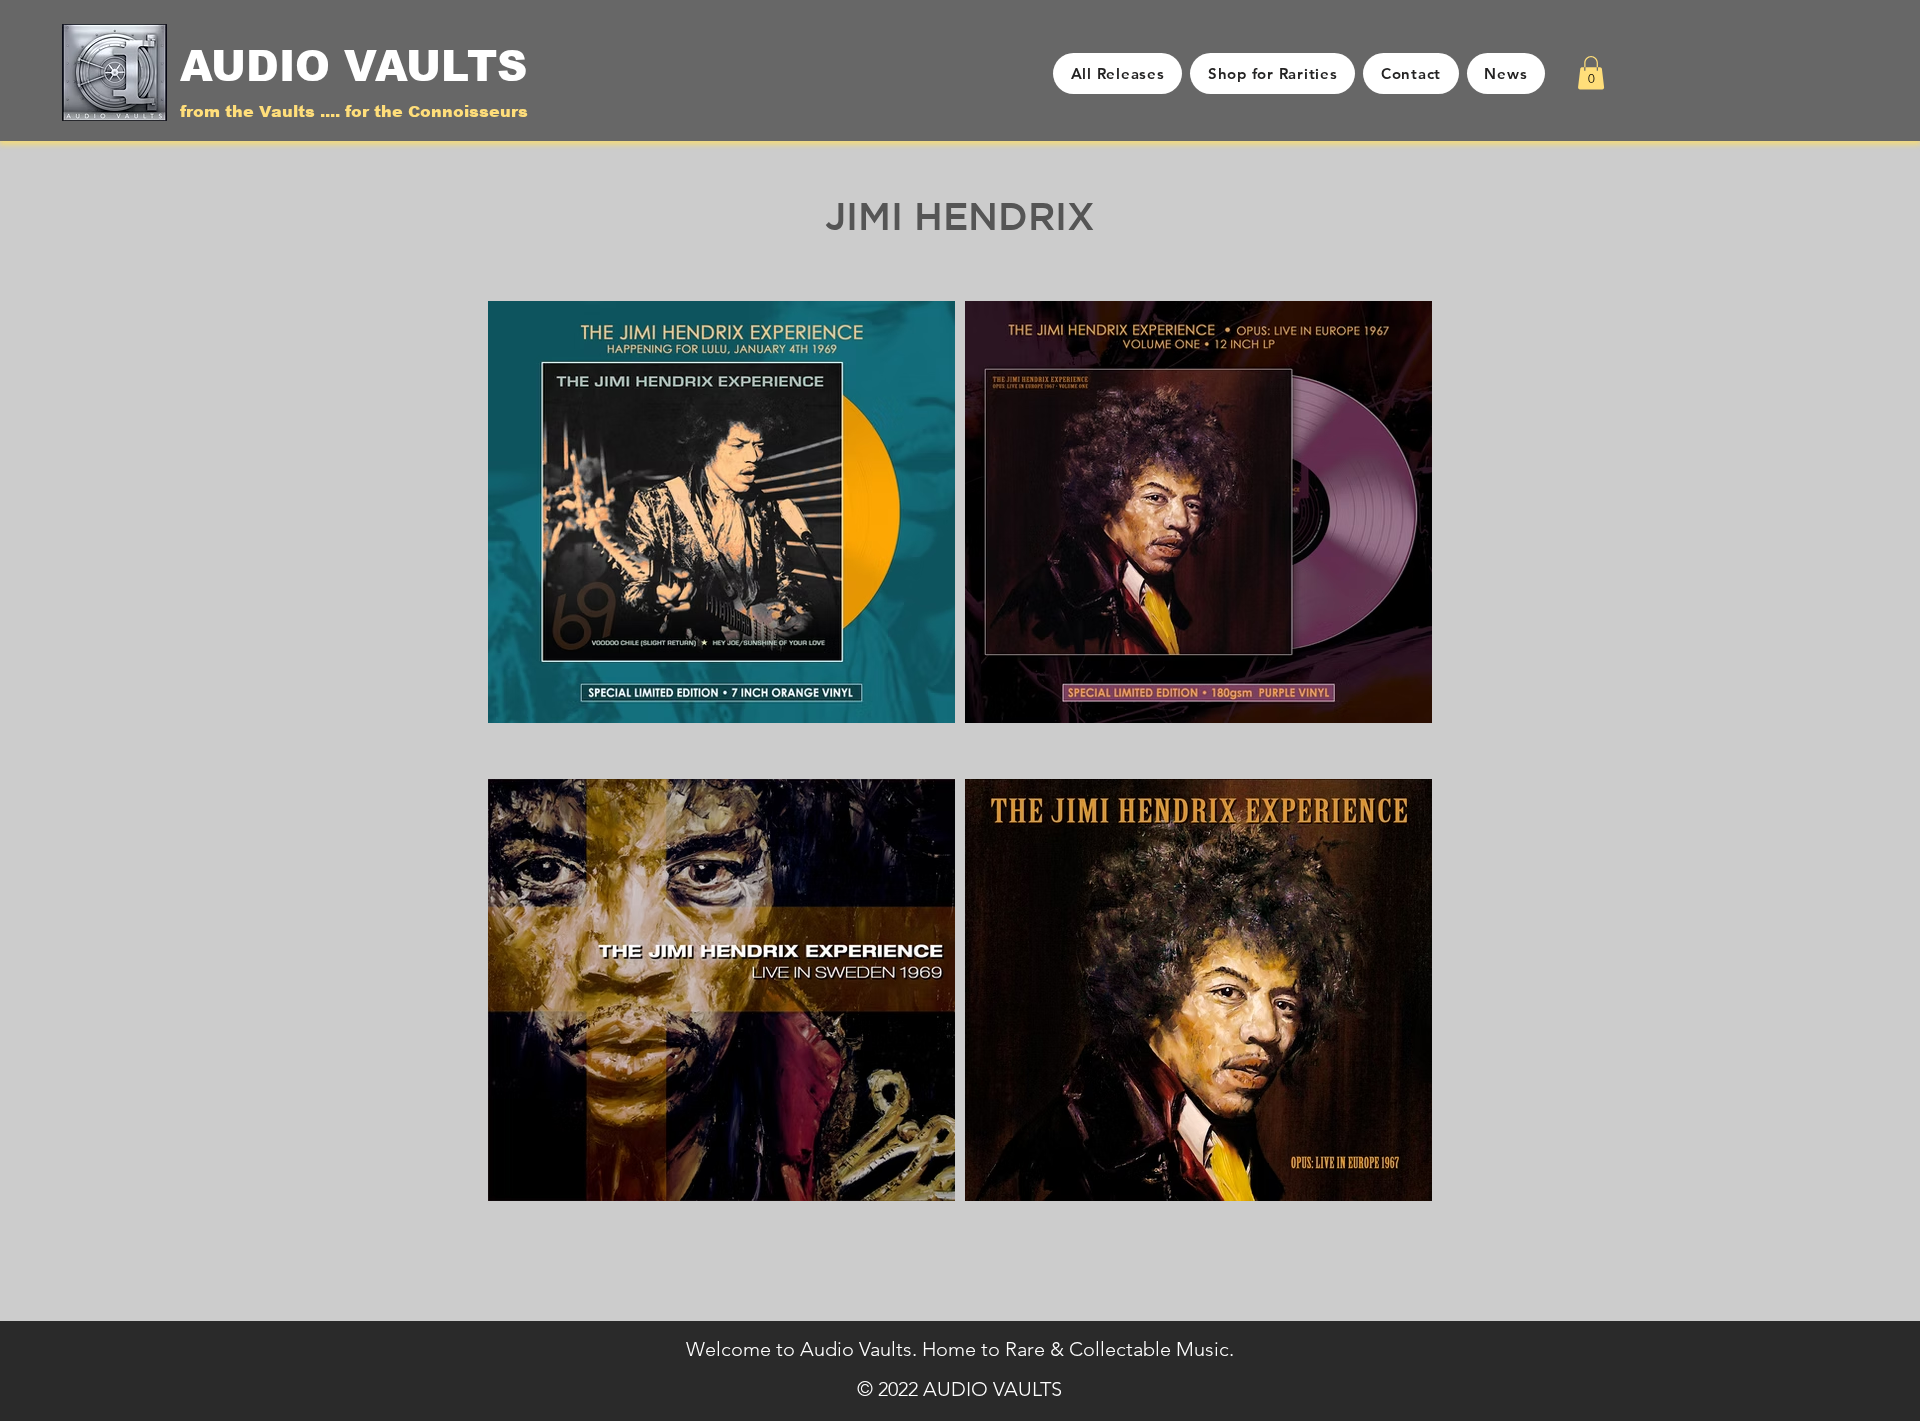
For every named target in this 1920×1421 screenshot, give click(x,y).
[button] (1591, 72)
